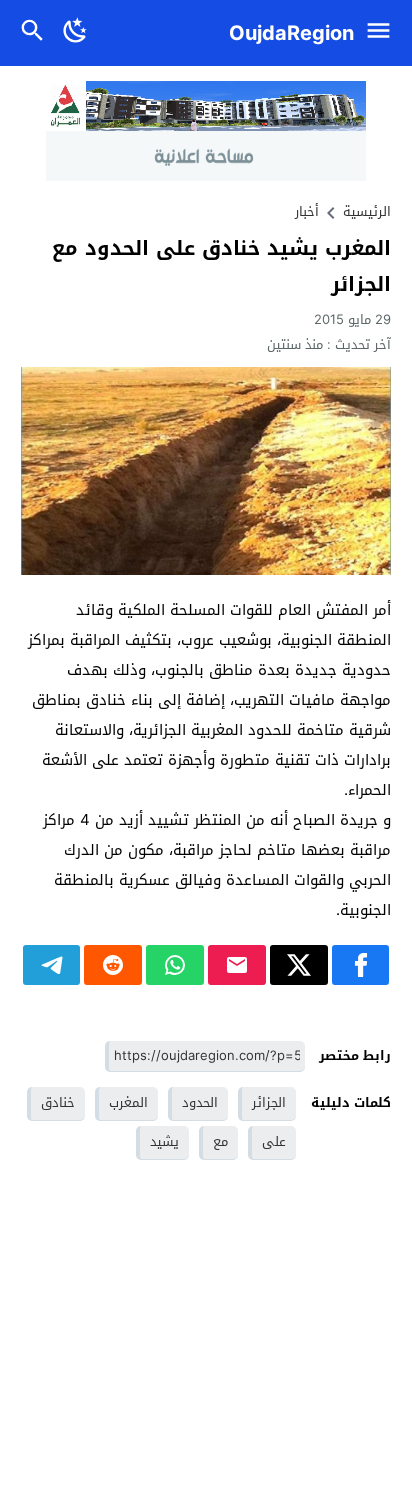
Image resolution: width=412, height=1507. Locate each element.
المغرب (128, 1102)
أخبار (307, 211)
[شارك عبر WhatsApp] (175, 965)
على (274, 1141)
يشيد (164, 1141)
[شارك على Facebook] (361, 965)
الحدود (200, 1102)
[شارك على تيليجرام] (52, 965)
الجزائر (269, 1102)
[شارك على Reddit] (113, 965)
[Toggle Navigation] (383, 33)
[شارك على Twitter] (299, 965)
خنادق (58, 1102)
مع (220, 1141)
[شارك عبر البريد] (237, 965)
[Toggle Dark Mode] (76, 33)
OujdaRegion (291, 33)
